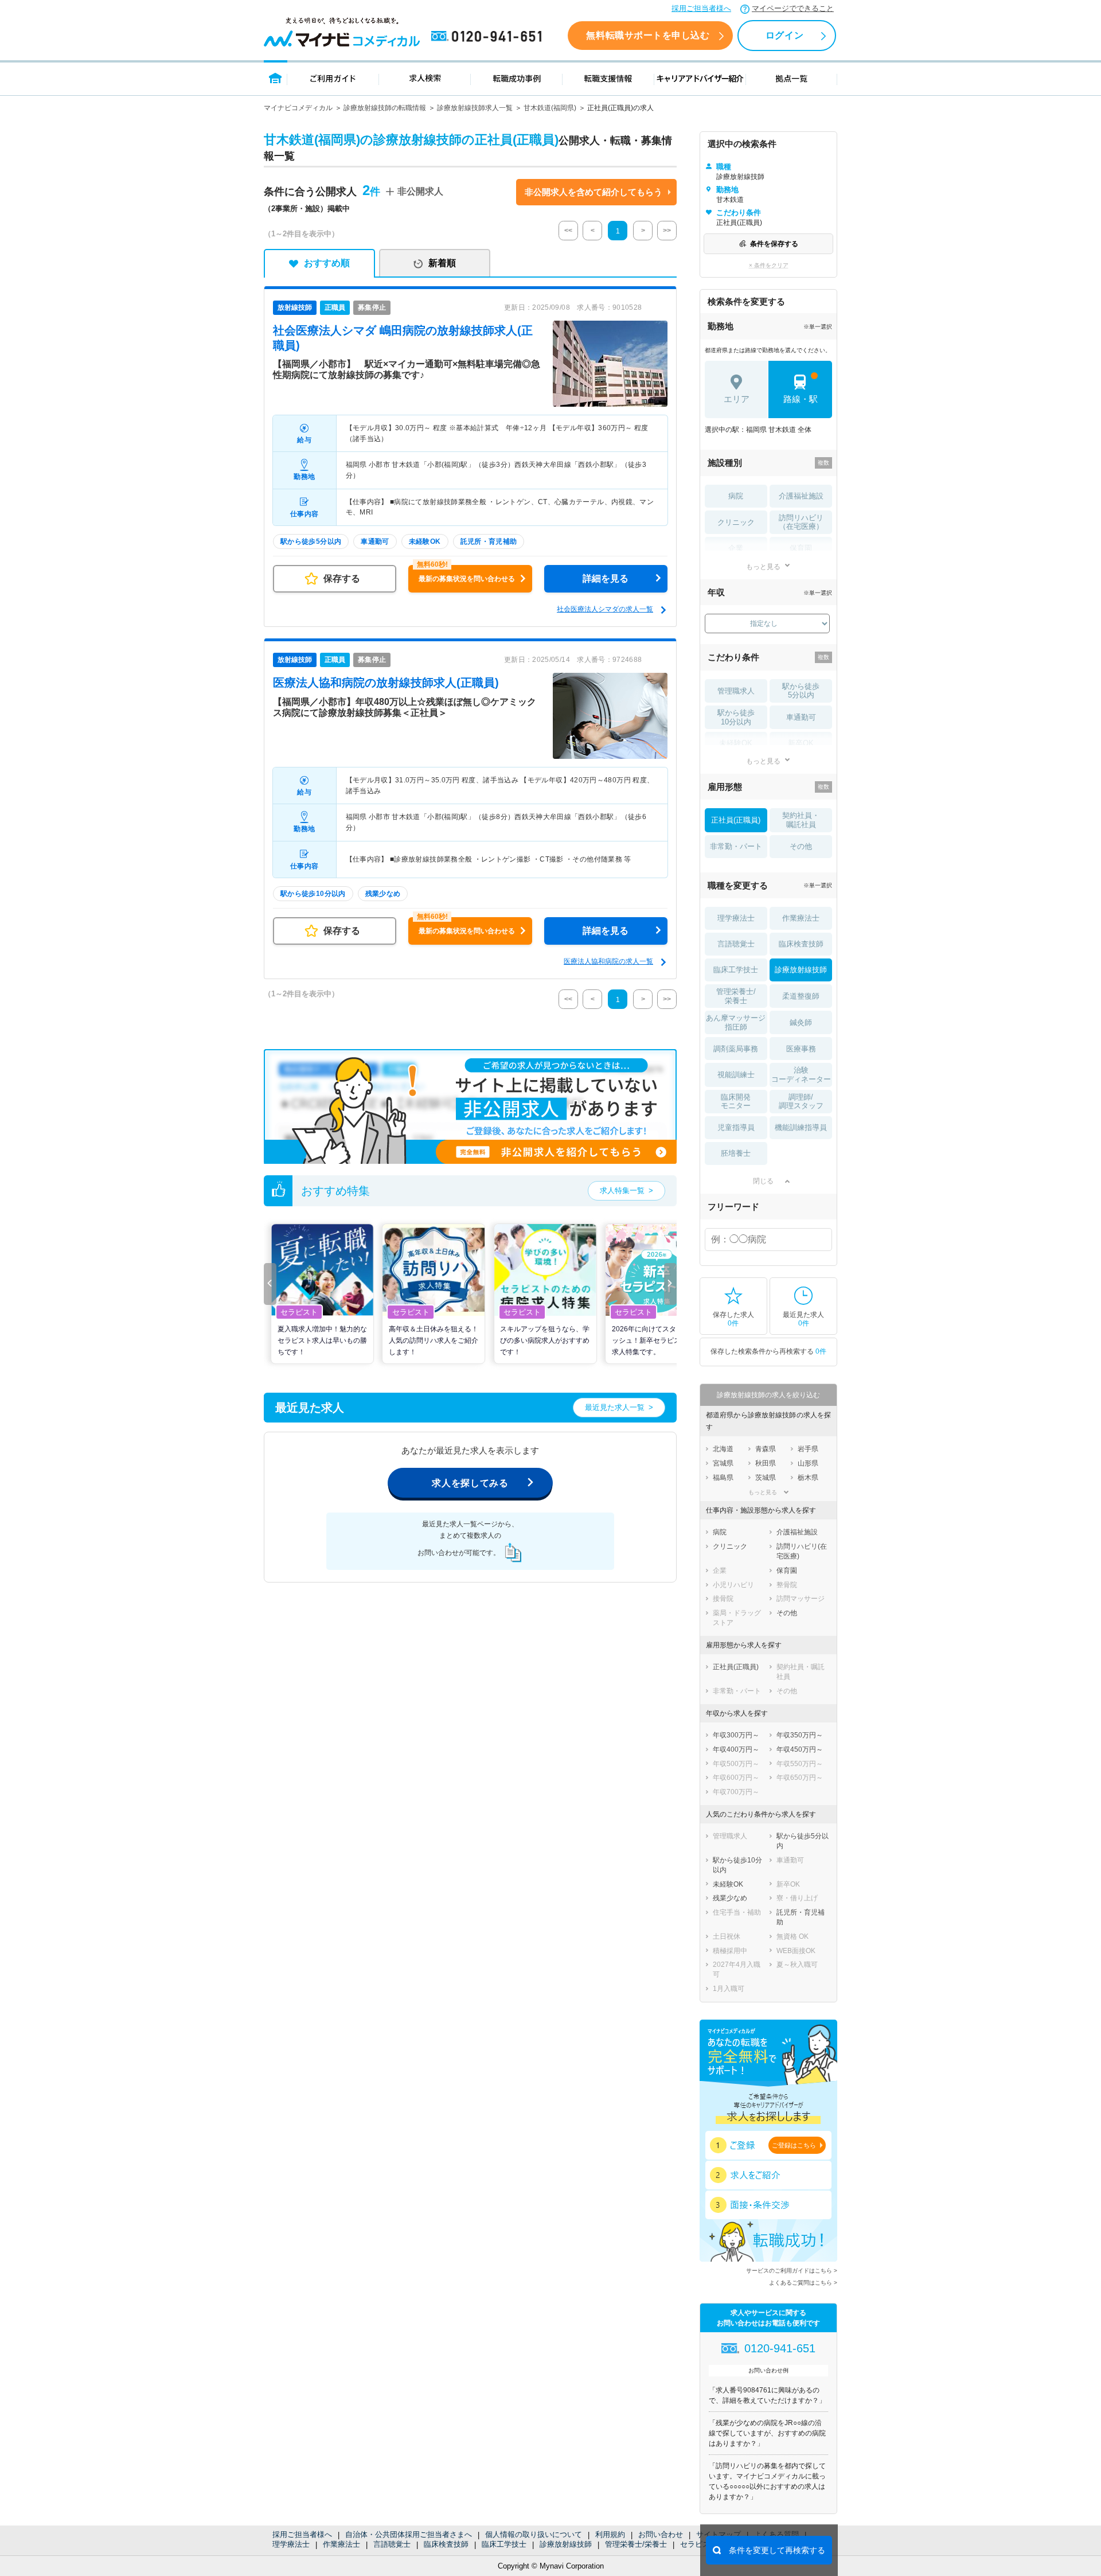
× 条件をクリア (769, 265)
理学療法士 (291, 2544)
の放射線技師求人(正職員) (386, 683)
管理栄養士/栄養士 (636, 2544)
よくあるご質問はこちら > (803, 2283)
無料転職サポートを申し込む (648, 35)
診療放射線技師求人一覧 (475, 108)
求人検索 (425, 78)
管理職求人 (736, 691)
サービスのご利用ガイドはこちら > (792, 2271)
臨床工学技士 (504, 2544)
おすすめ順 (327, 263)
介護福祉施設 (801, 496)
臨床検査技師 (446, 2544)
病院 (736, 496)
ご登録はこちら (794, 2145)
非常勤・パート (736, 846)
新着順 (442, 263)
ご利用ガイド (333, 78)
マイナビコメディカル (298, 108)
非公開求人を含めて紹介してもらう (594, 192)
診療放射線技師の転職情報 (385, 108)
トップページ (276, 78)
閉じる (763, 1181)
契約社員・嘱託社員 (801, 820)
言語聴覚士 (392, 2544)
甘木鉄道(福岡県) (550, 108)
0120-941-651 (489, 37)
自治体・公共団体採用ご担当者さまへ (409, 2534)
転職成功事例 (517, 78)
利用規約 (610, 2534)
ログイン (784, 35)
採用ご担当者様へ (701, 8)
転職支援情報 (608, 78)
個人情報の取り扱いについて (534, 2534)
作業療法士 (341, 2544)
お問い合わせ (661, 2534)
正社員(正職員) (736, 820)
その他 (801, 846)
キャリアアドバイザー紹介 (700, 78)
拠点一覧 (792, 78)
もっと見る (763, 566)
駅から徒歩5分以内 (801, 691)
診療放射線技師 (566, 2544)
